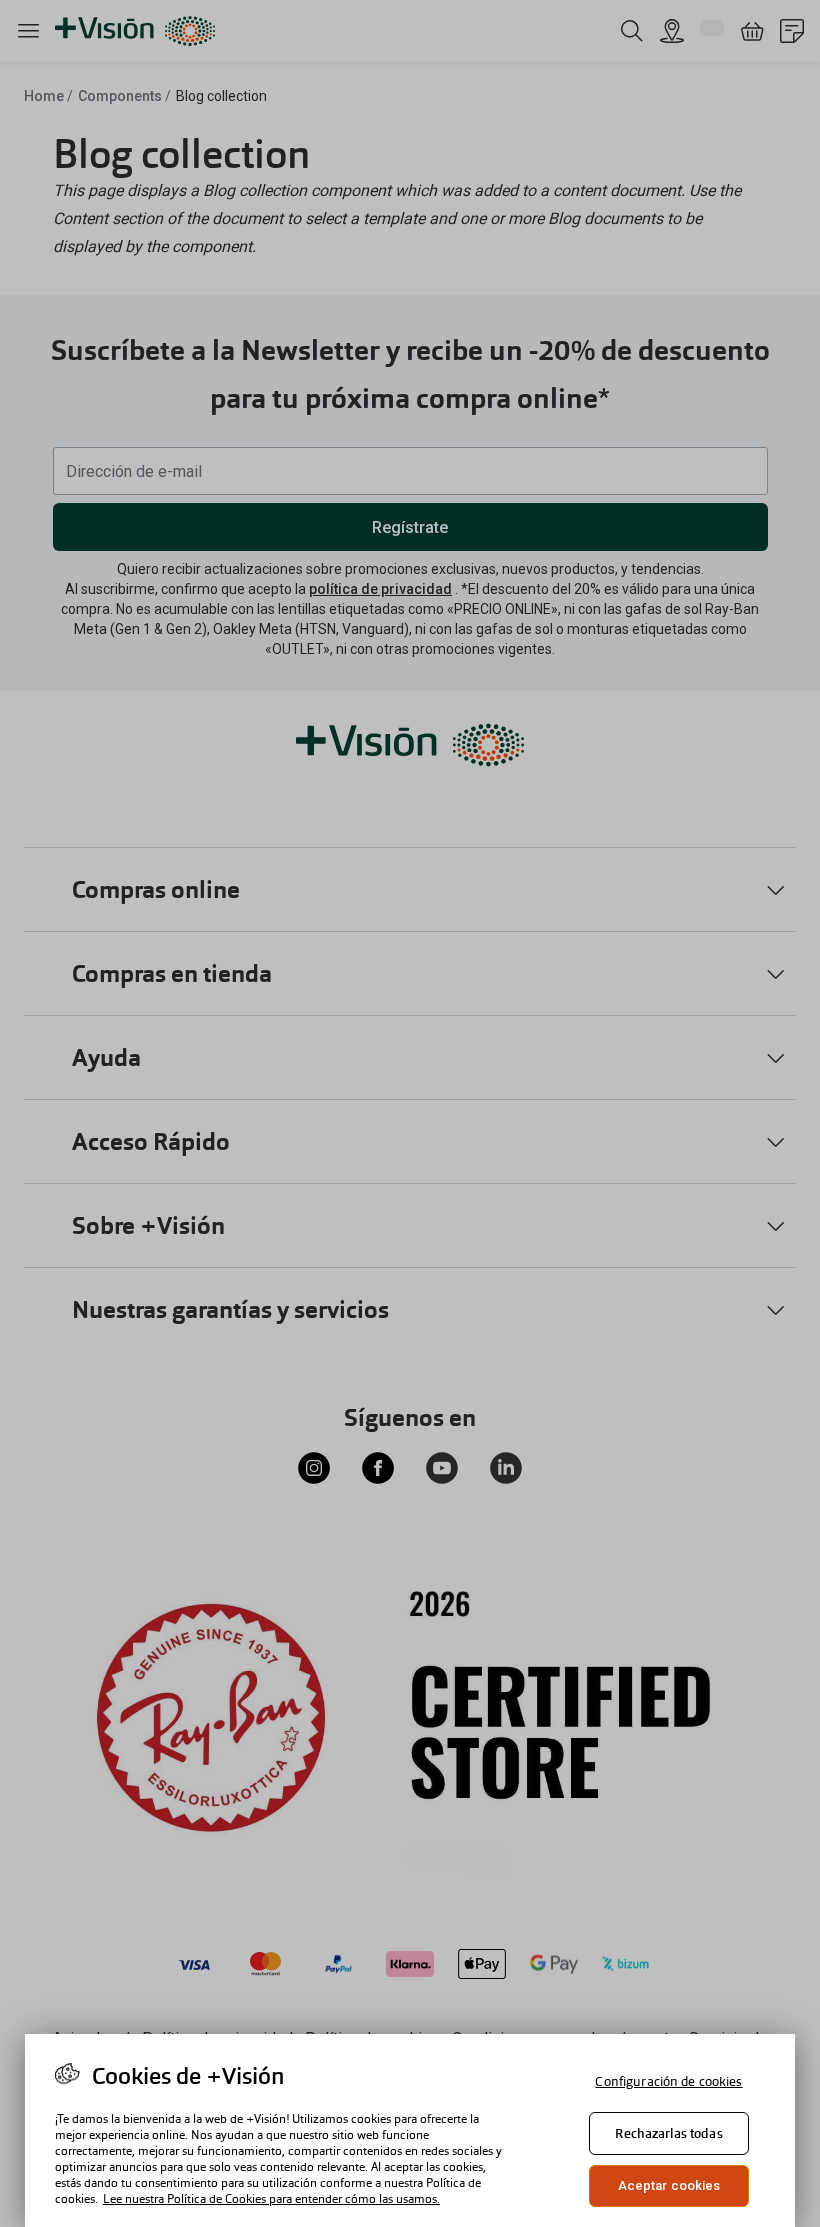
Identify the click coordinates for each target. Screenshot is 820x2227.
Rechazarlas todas (668, 2133)
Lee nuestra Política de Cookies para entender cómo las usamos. (271, 2199)
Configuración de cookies (668, 2081)
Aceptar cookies (669, 2185)
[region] (410, 2130)
